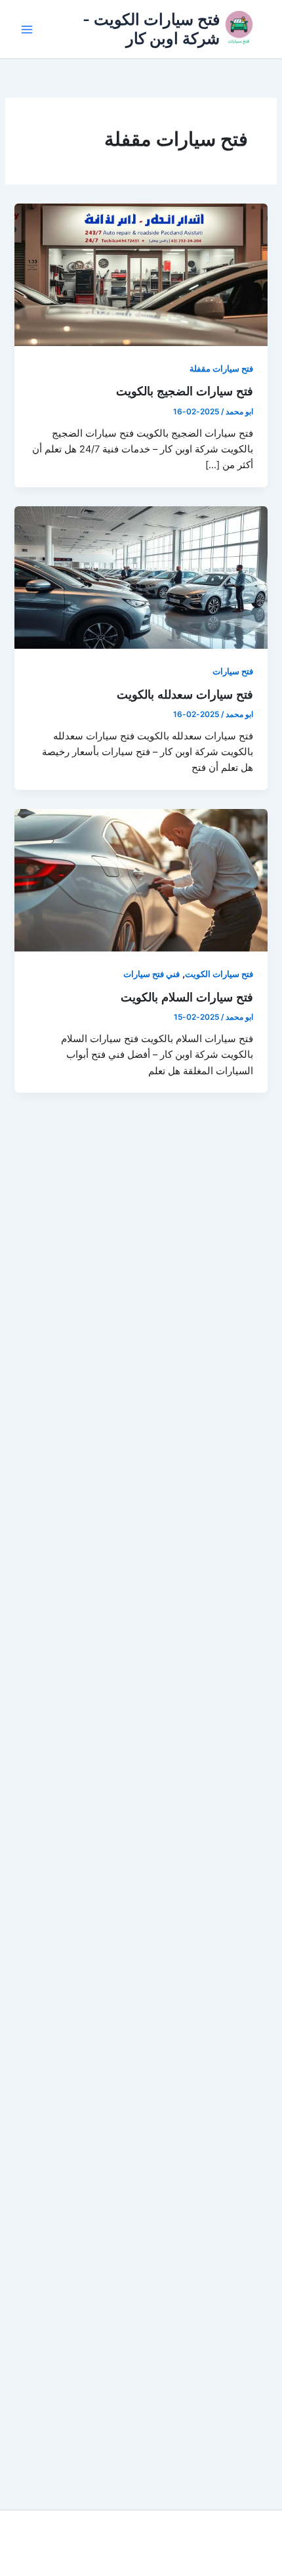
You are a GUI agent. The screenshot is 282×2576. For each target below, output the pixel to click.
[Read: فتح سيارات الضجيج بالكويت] (141, 274)
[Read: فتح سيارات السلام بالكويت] (141, 880)
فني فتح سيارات (151, 974)
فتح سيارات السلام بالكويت (187, 997)
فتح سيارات (233, 671)
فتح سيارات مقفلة (221, 369)
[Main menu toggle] (27, 30)
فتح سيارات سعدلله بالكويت (185, 694)
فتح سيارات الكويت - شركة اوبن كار (151, 29)
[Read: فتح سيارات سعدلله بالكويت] (141, 577)
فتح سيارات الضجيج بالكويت (185, 391)
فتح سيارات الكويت (219, 974)
